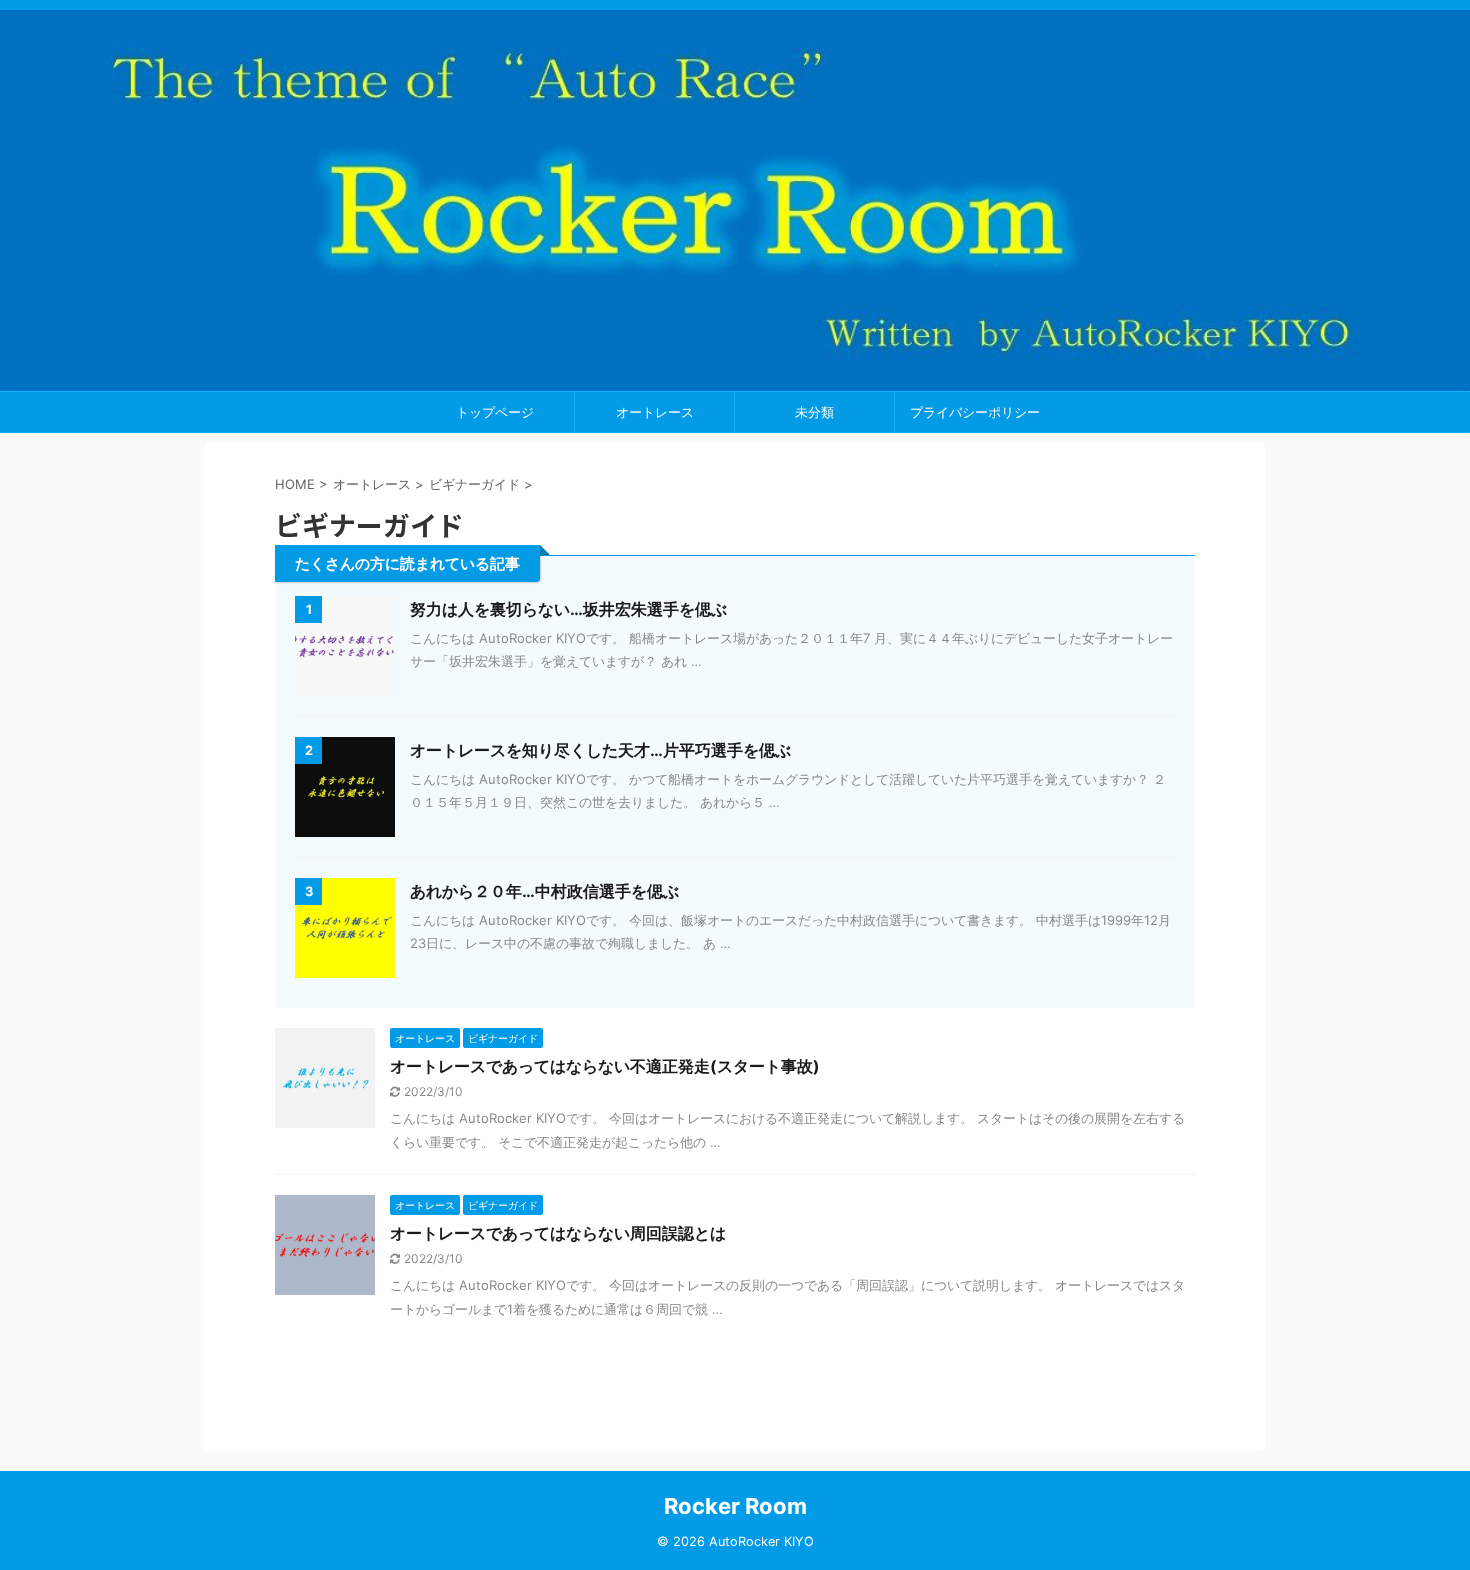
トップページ (495, 412)
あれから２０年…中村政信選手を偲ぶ (544, 891)
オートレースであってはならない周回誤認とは (558, 1233)
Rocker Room (735, 1506)
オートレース (655, 412)
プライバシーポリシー (975, 412)
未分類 (814, 412)
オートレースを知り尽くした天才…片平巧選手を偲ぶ (600, 750)
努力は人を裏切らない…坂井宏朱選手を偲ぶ (568, 609)
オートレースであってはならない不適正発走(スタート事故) (605, 1066)
